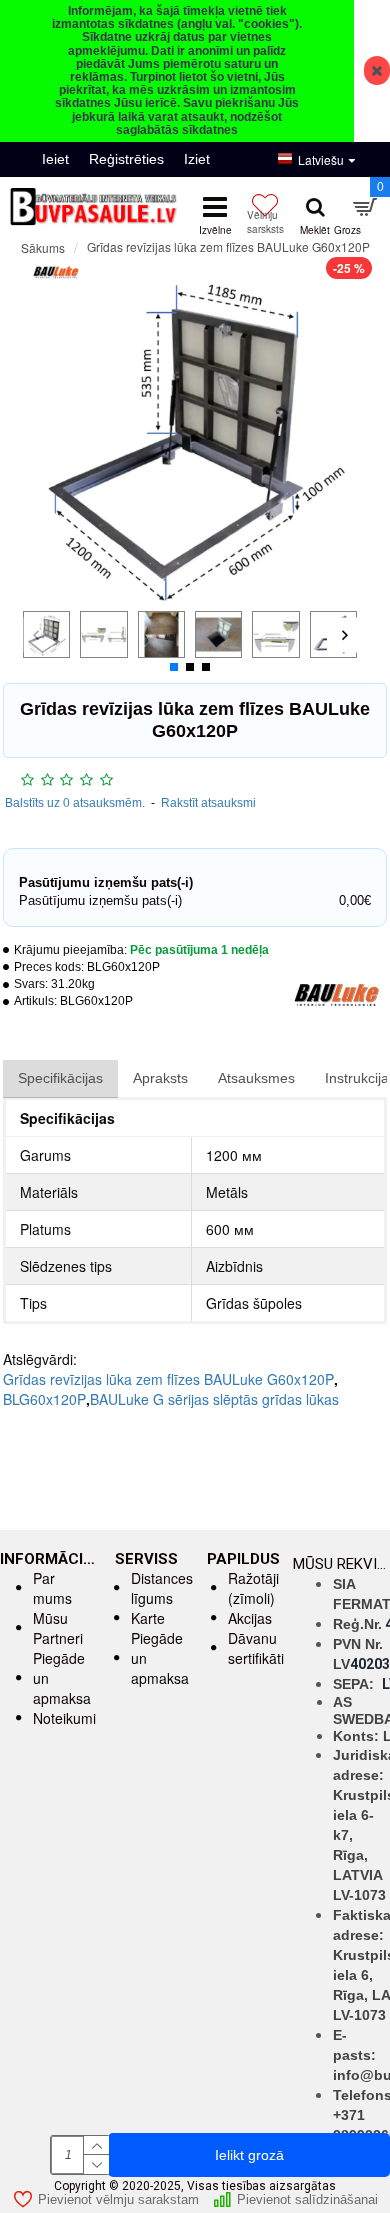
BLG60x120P (44, 1399)
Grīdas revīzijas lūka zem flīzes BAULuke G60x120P (168, 1379)
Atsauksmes (256, 1078)
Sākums (43, 247)
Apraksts (160, 1078)
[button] (35, 634)
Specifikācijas (60, 1078)
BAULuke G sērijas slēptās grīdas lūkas (214, 1399)
